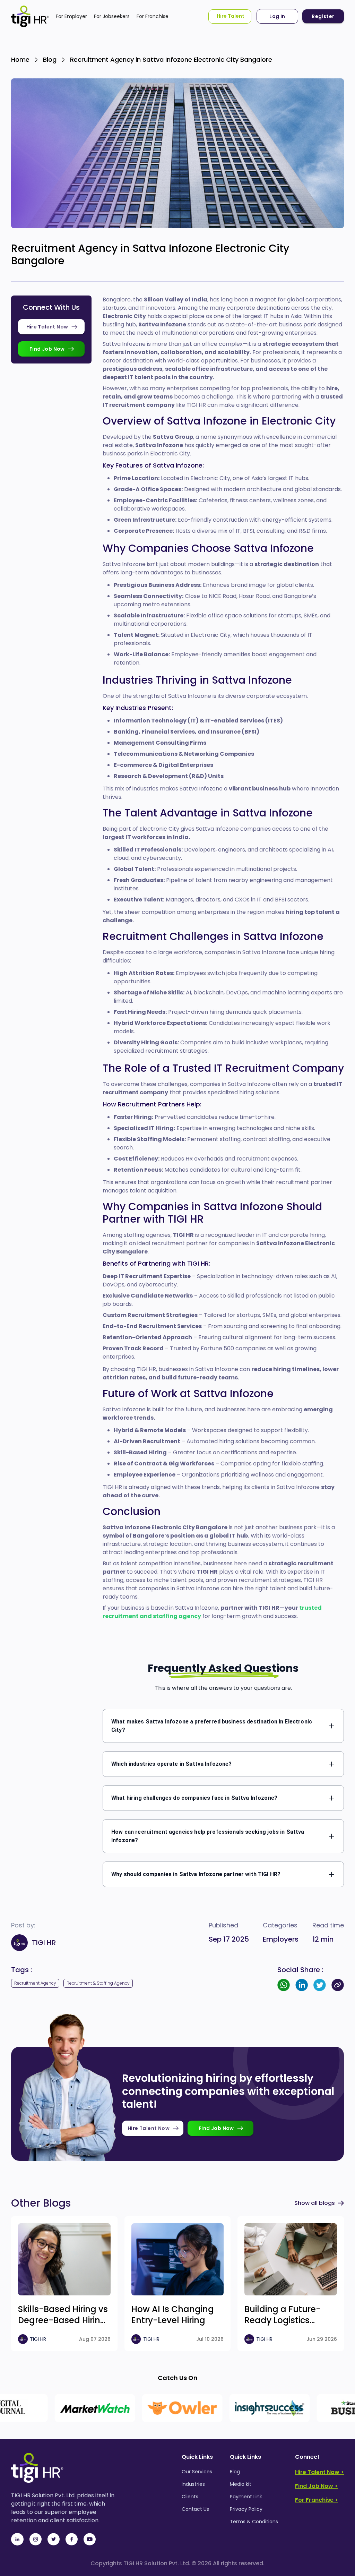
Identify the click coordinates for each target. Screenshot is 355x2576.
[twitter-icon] (53, 2539)
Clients (190, 2497)
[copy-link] (338, 1985)
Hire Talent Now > (319, 2472)
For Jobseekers (112, 16)
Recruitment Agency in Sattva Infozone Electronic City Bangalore (171, 59)
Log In (277, 16)
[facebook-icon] (71, 2539)
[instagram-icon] (35, 2539)
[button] (223, 1726)
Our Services (197, 2472)
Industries (193, 2484)
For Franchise (153, 16)
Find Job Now (47, 349)
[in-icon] (17, 2539)
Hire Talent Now (47, 327)
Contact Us (195, 2509)
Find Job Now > (316, 2486)
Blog (50, 59)
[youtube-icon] (89, 2539)
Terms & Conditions (254, 2522)
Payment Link (246, 2497)
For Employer (71, 16)
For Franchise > (317, 2500)
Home (20, 59)
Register (323, 16)
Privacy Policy (246, 2509)
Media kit (241, 2484)
